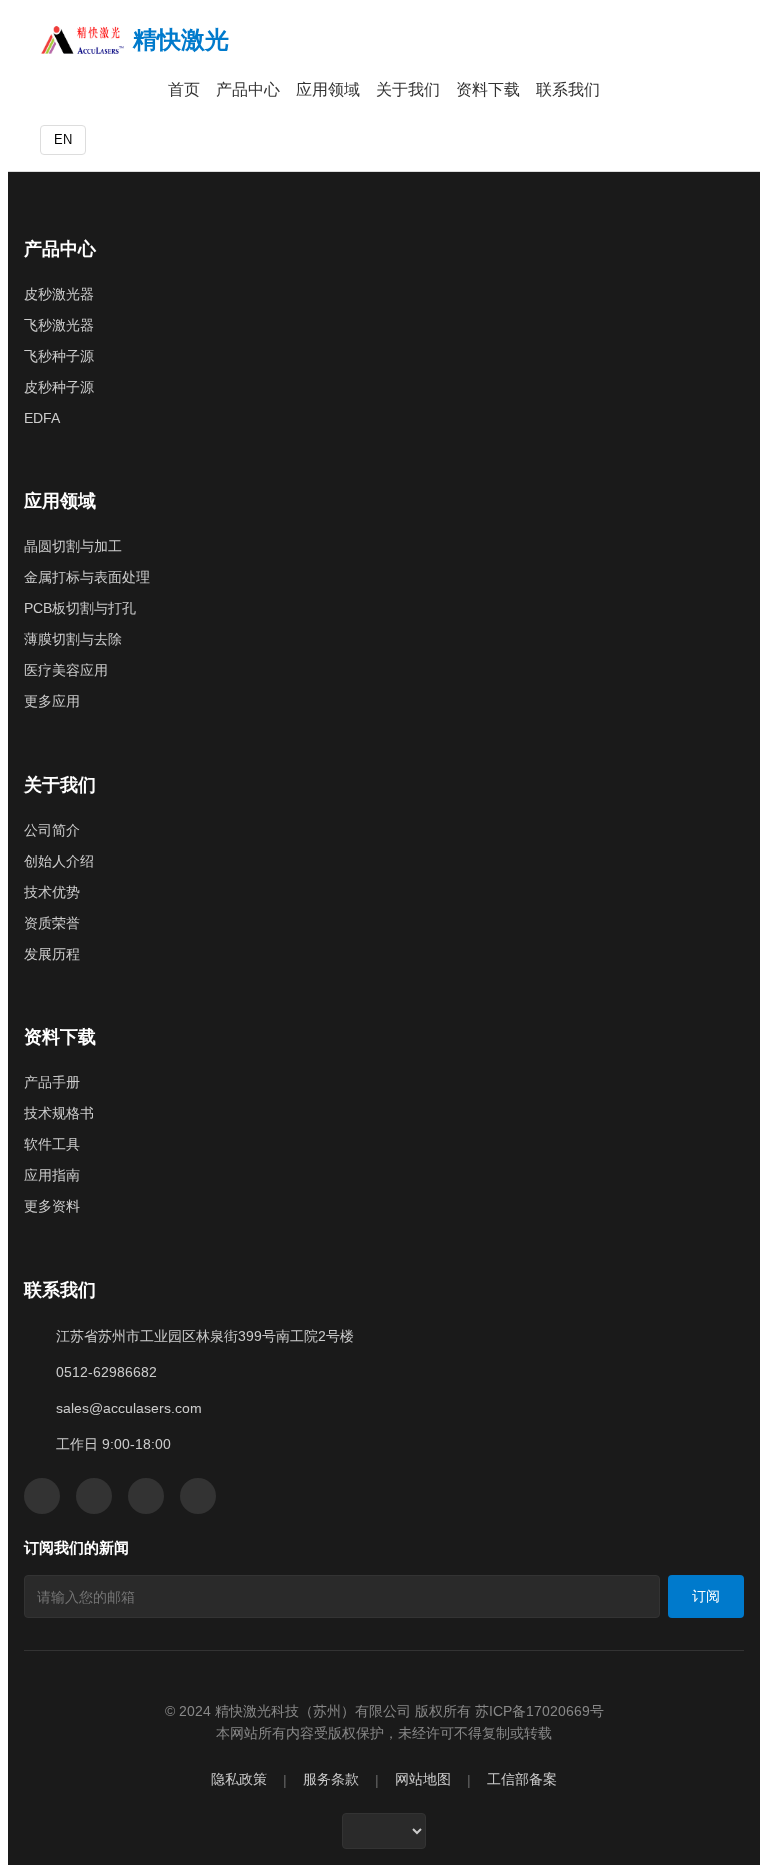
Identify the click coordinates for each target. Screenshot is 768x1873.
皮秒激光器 (59, 294)
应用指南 (52, 1175)
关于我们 (408, 89)
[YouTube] (146, 1496)
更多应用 (52, 701)
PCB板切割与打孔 (80, 608)
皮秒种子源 (59, 387)
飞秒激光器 (59, 325)
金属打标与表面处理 (87, 577)
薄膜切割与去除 (73, 639)
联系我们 (568, 89)
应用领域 (328, 89)
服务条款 (331, 1779)
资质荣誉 (52, 923)
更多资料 (52, 1206)
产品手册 (52, 1082)
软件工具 (52, 1144)
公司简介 (52, 830)
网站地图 (423, 1779)
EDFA (42, 418)
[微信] (42, 1496)
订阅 (706, 1596)
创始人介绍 (59, 861)
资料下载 (488, 89)
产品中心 (248, 89)
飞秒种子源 (59, 356)
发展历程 (52, 954)
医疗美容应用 (66, 670)
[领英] (94, 1496)
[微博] (198, 1496)
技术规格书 (59, 1113)
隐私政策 (239, 1779)
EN (63, 139)
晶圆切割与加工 (73, 546)
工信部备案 (522, 1779)
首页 (184, 89)
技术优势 (52, 892)
